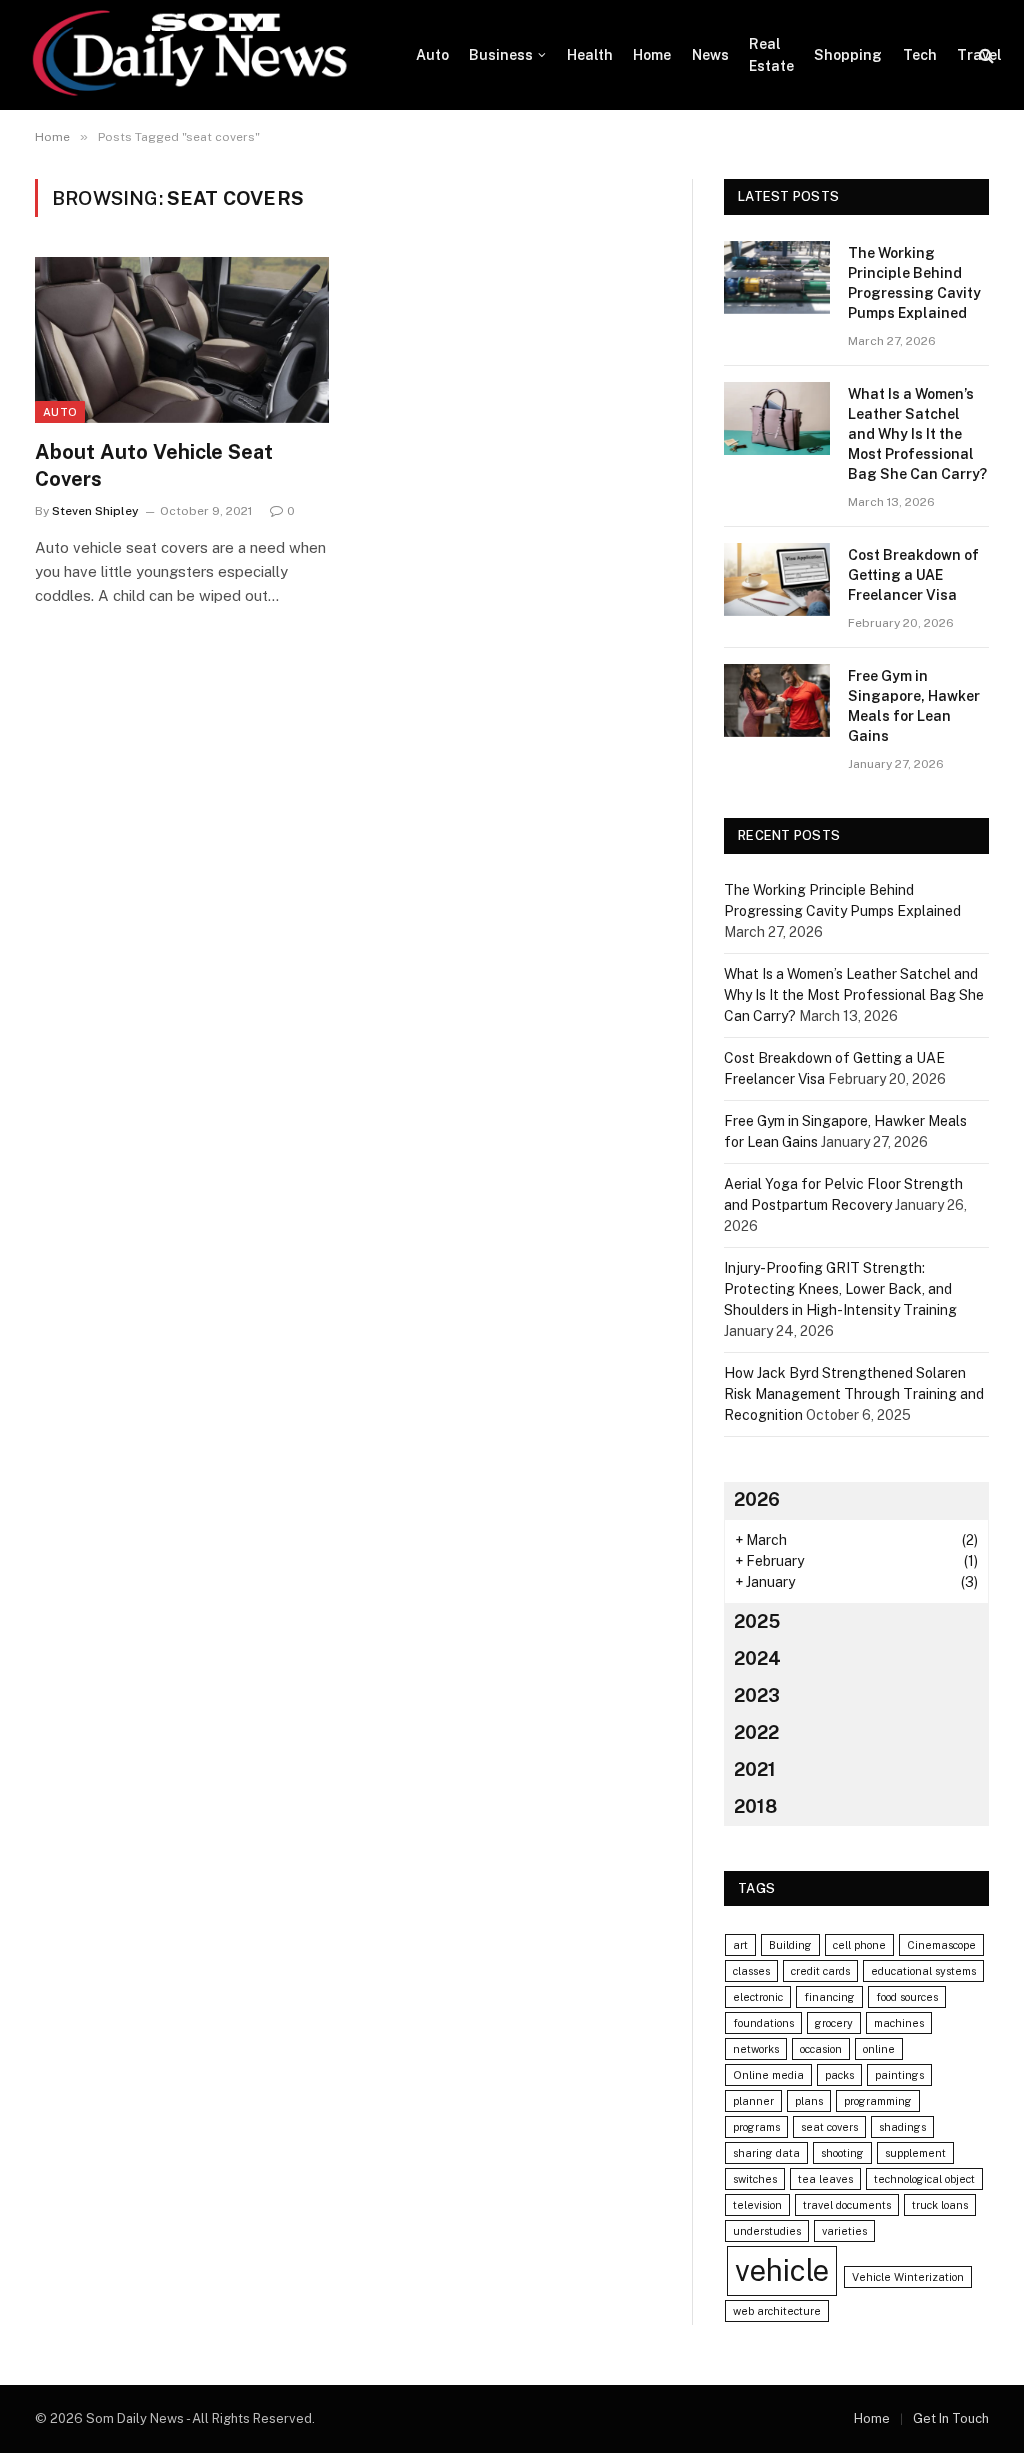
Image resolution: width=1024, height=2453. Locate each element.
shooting (842, 2153)
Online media (768, 2075)
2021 (755, 1769)
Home (652, 55)
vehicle (782, 2270)
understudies (767, 2231)
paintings (899, 2075)
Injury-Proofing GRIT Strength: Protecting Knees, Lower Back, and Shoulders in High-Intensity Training (840, 1289)
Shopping (848, 55)
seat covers (829, 2127)
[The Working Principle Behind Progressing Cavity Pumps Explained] (777, 277)
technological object (924, 2179)
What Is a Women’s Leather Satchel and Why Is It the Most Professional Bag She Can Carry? (917, 434)
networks (756, 2049)
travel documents (847, 2205)
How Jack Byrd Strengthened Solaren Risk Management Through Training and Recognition (854, 1394)
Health (590, 55)
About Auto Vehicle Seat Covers (154, 465)
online (879, 2049)
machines (899, 2023)
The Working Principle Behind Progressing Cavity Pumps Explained (914, 283)
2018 (755, 1806)
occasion (821, 2049)
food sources (907, 1997)
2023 (757, 1695)
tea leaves (825, 2179)
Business (501, 55)
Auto (432, 55)
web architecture (777, 2311)
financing (829, 1997)
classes (751, 1971)
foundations (763, 2023)
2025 (757, 1621)
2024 (757, 1658)
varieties (844, 2231)
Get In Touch (951, 2418)
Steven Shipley (95, 511)
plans (809, 2101)
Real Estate (771, 55)
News (710, 55)
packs (839, 2075)
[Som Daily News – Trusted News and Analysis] (200, 55)
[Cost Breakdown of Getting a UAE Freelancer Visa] (777, 579)
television (757, 2205)
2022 (756, 1732)
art (740, 1945)
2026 (757, 1499)
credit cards (820, 1971)
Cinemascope (941, 1945)
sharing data (766, 2153)
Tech (920, 55)
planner (753, 2101)
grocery (834, 2023)
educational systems (923, 1971)
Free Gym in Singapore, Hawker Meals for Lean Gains (914, 706)
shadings (902, 2127)
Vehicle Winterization (908, 2277)
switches (755, 2179)
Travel (979, 55)
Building (790, 1945)
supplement (915, 2153)
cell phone (859, 1945)
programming (878, 2101)
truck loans (940, 2205)
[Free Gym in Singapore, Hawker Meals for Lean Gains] (777, 700)
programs (756, 2127)
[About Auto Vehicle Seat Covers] (182, 339)
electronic (758, 1997)
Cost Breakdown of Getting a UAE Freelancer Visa (913, 575)
